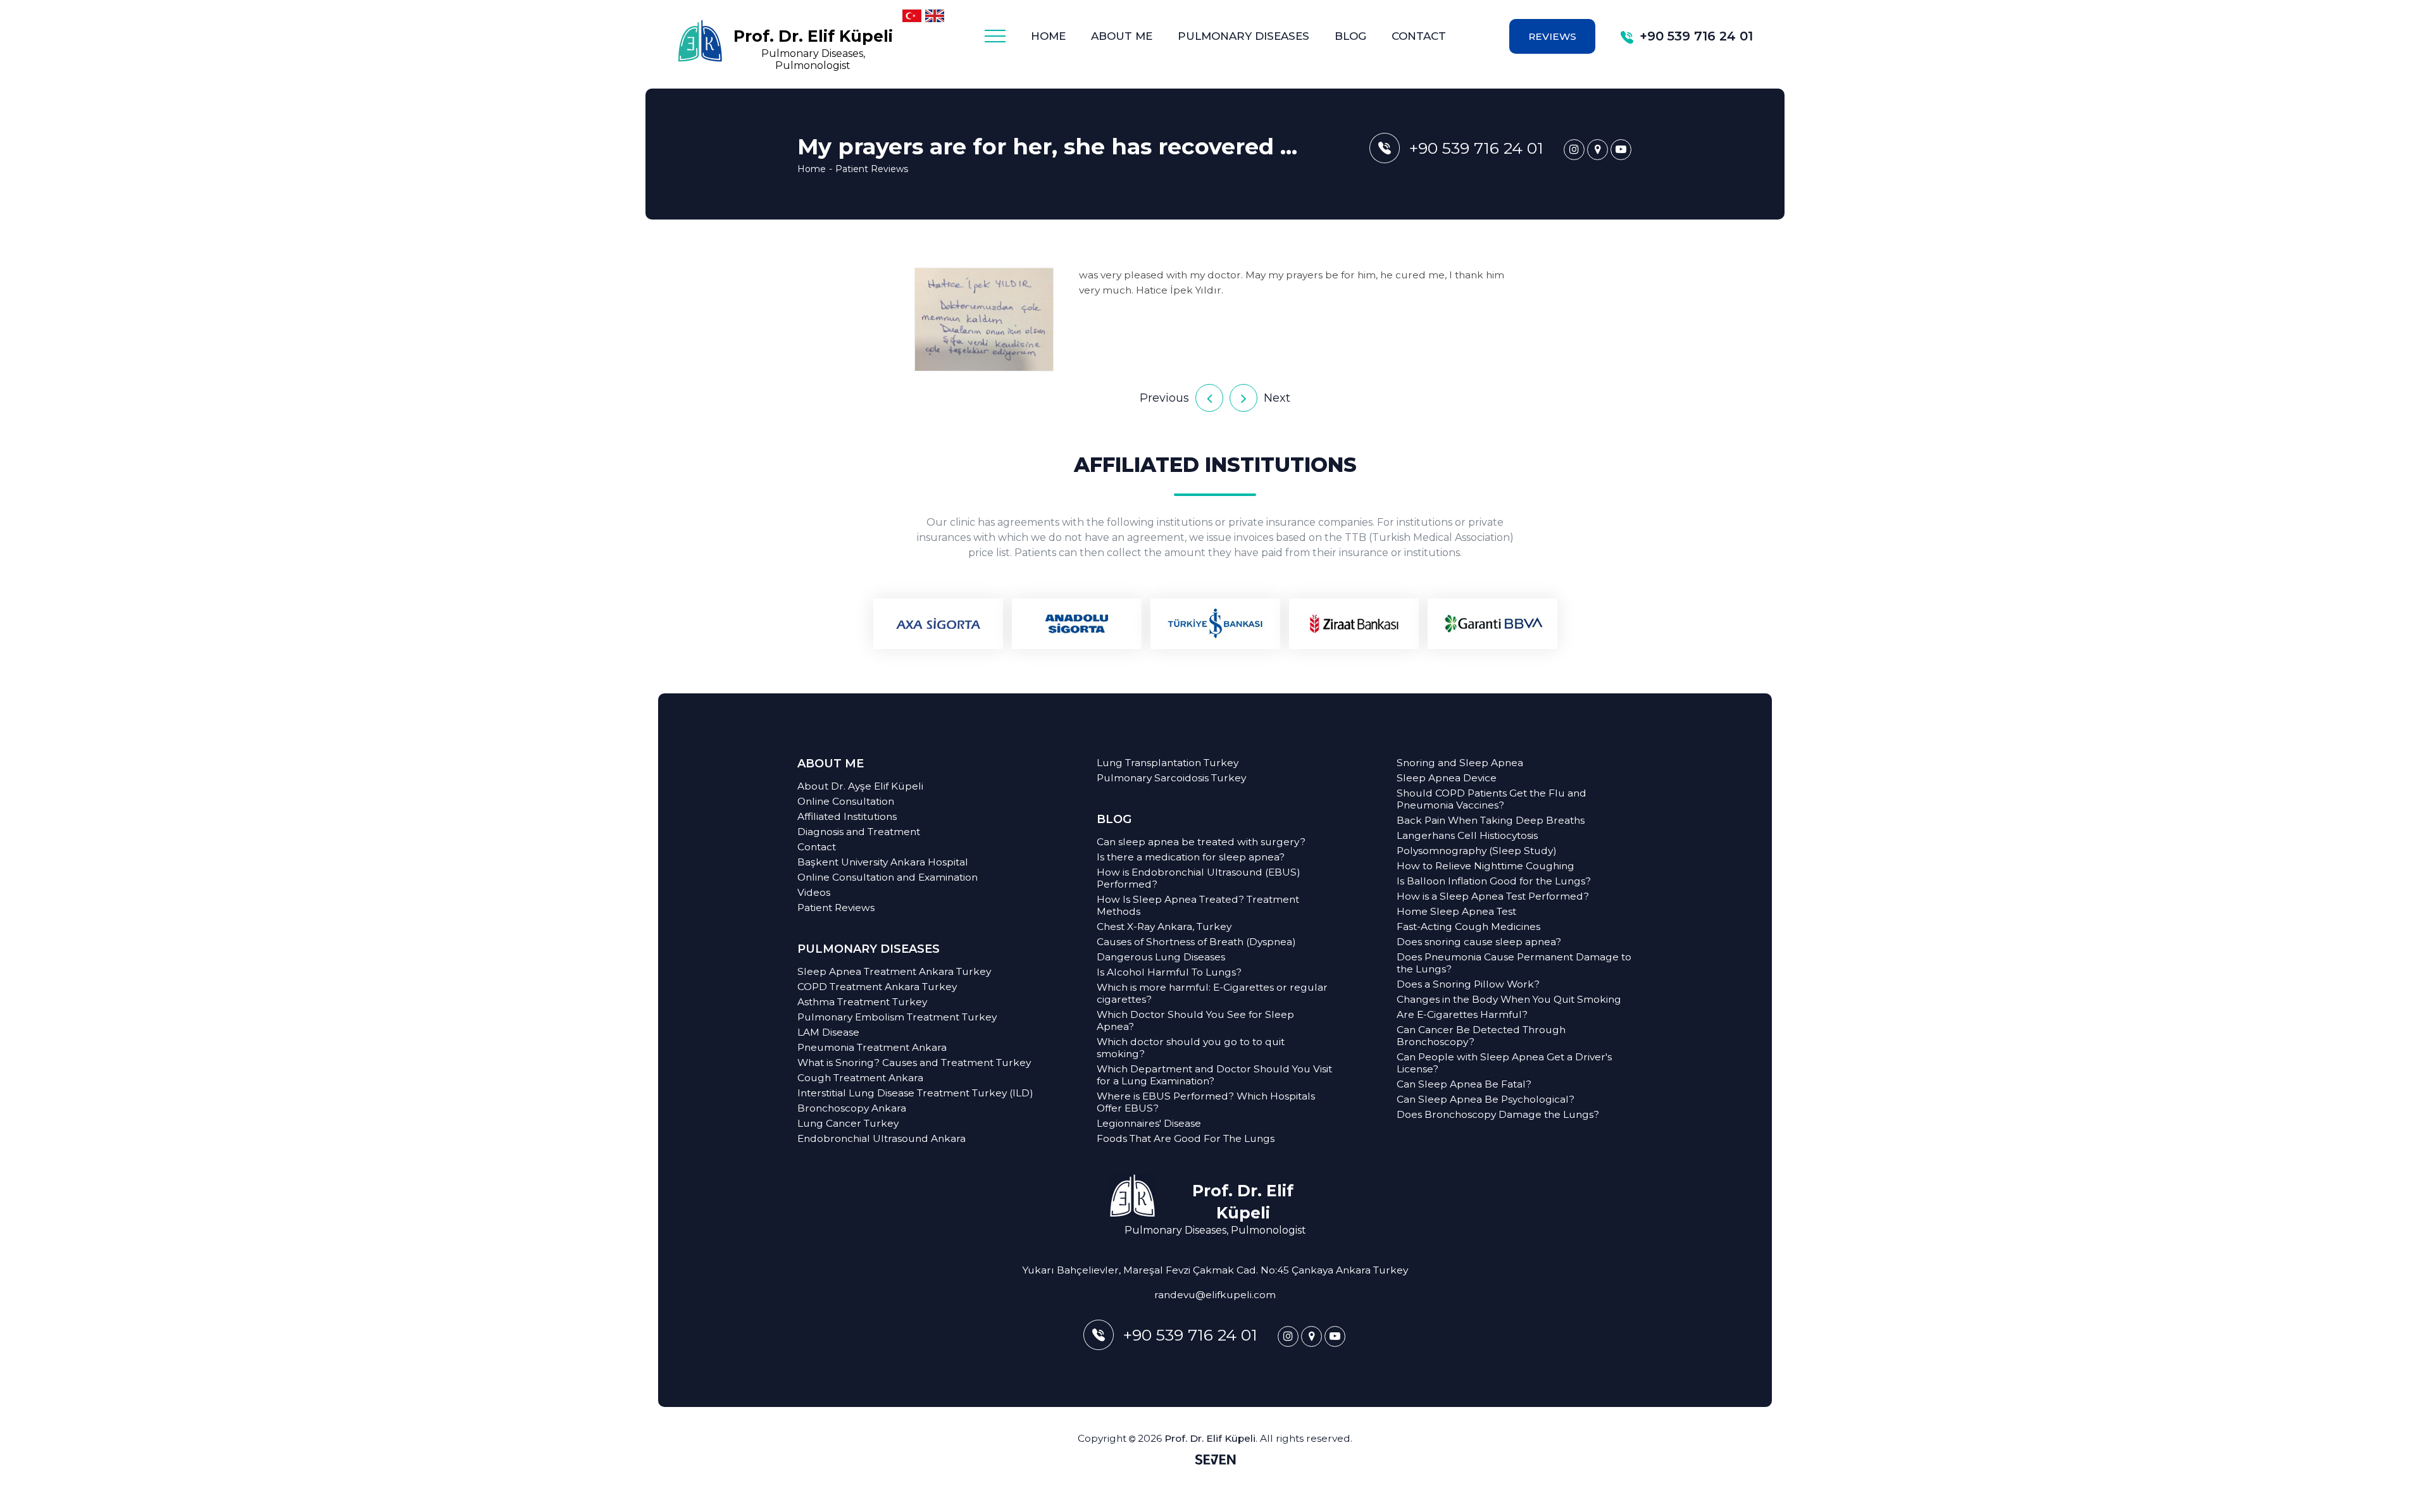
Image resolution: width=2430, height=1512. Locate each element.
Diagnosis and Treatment (859, 832)
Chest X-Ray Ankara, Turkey (1164, 926)
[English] (935, 16)
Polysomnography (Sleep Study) (1477, 851)
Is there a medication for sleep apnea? (1191, 857)
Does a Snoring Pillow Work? (1468, 984)
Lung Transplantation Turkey (1168, 763)
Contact (817, 847)
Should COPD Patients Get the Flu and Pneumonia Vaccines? (1492, 799)
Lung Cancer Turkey (848, 1123)
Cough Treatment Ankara (860, 1078)
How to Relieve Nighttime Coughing (1486, 866)
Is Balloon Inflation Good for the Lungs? (1494, 881)
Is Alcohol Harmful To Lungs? (1169, 972)
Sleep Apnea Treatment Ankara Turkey (894, 971)
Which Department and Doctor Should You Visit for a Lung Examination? (1214, 1075)
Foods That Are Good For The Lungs (1186, 1138)
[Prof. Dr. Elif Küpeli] (1574, 150)
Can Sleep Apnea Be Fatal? (1464, 1084)
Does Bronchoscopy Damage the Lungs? (1498, 1114)
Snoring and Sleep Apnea (1460, 763)
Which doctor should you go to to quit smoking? (1191, 1048)
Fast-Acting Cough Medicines (1468, 926)
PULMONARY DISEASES (1243, 36)
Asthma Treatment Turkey (862, 1002)
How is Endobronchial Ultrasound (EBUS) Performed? (1199, 878)
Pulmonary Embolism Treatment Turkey (897, 1017)
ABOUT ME (831, 764)
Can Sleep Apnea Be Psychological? (1486, 1099)
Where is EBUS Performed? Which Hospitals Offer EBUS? (1206, 1102)
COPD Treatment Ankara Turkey (877, 987)
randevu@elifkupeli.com (1215, 1295)
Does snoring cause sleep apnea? (1479, 942)
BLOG (1350, 36)
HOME (1048, 36)
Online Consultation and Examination (888, 877)
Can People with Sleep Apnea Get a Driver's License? (1504, 1063)
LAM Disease (828, 1032)
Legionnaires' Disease (1149, 1123)
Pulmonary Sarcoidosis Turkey (1171, 778)
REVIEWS (1552, 36)
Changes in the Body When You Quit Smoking (1509, 999)
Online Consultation (846, 801)
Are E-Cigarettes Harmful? (1462, 1014)
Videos (814, 892)
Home (812, 169)
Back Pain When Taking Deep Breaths (1491, 820)
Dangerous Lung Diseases (1161, 957)
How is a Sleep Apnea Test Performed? (1493, 896)
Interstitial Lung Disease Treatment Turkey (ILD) (915, 1093)
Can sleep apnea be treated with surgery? (1201, 842)
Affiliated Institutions (847, 816)
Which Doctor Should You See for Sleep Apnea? (1195, 1020)
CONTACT (1419, 36)
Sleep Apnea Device (1447, 778)
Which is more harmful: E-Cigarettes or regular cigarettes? (1212, 993)
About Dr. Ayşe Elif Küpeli (860, 786)
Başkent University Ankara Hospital (883, 862)
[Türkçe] (912, 16)
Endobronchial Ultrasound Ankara (882, 1138)
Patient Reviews (872, 169)
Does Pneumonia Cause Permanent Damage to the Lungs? (1514, 963)
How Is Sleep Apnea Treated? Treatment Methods (1198, 905)
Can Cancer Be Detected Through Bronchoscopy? (1481, 1036)
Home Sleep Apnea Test (1456, 911)
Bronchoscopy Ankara (852, 1108)
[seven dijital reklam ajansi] (1215, 1461)
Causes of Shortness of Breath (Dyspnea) (1196, 942)
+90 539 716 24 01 (1696, 36)
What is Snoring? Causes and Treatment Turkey (914, 1063)
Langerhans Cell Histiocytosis (1467, 835)
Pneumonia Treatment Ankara (872, 1047)
